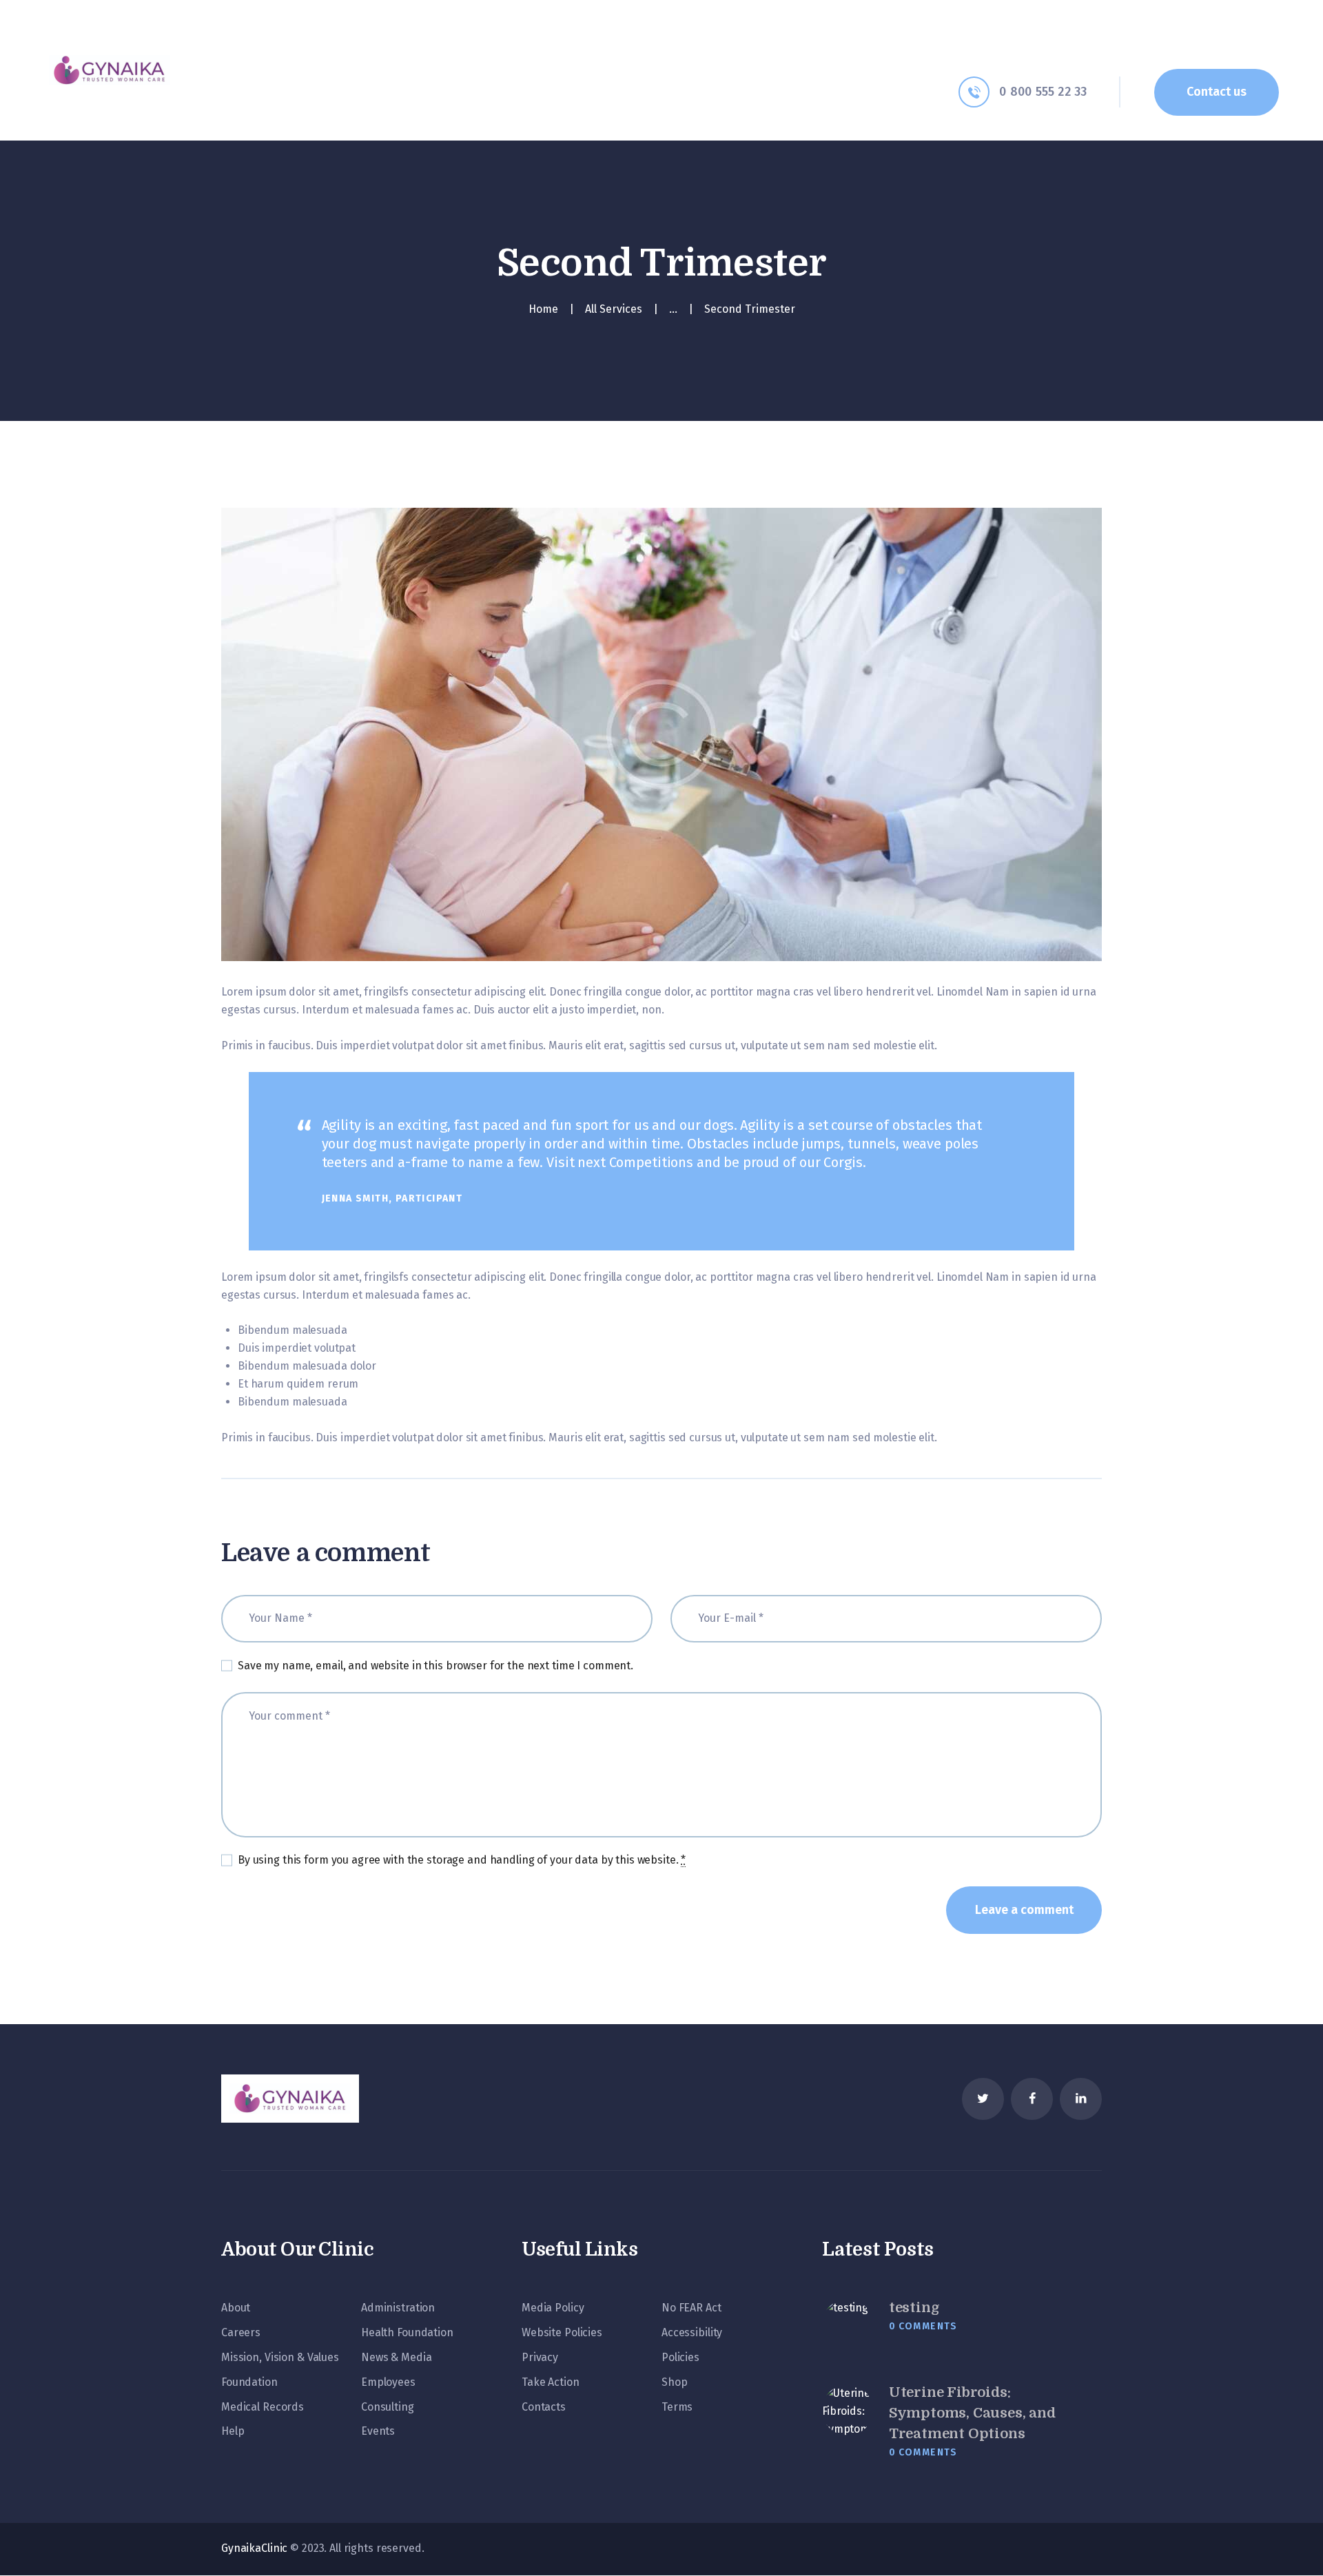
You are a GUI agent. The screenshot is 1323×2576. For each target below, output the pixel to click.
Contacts (544, 2407)
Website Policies (562, 2332)
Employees (388, 2382)
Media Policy (553, 2308)
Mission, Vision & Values (280, 2357)
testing (914, 2308)
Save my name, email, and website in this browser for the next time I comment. (435, 1666)
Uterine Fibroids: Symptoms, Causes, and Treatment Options (972, 2413)
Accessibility (692, 2332)
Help (233, 2431)
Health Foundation (407, 2332)
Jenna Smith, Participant (392, 1198)
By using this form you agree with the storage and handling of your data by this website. (462, 1860)
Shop (674, 2382)
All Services (614, 309)
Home (543, 309)
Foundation (249, 2382)
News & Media (396, 2357)
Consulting (388, 2407)
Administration (398, 2308)
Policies (680, 2357)
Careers (241, 2332)
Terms (677, 2407)
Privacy (540, 2357)
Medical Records (263, 2407)
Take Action (551, 2382)
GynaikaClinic (254, 2548)
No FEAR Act (691, 2308)
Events (378, 2431)
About (236, 2308)
